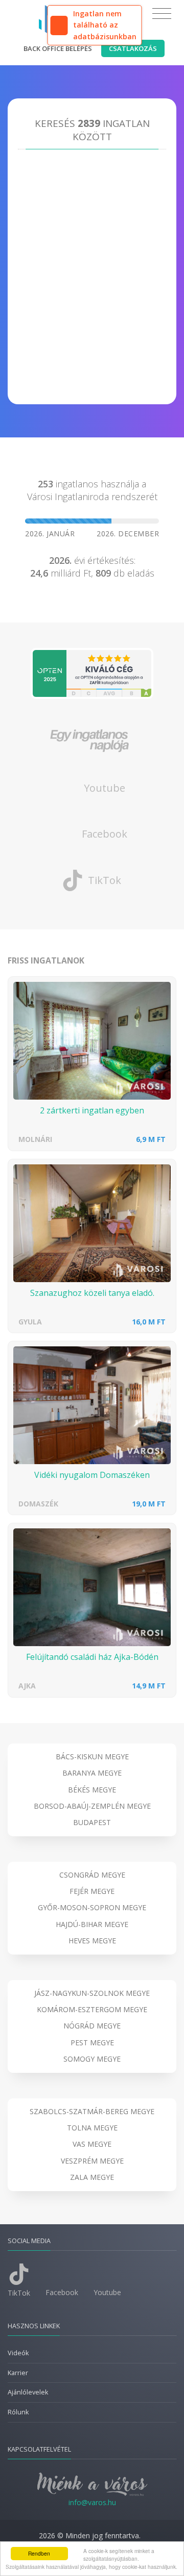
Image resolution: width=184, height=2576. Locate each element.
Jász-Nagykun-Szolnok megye (92, 1993)
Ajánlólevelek (28, 2392)
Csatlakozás (133, 48)
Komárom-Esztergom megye (92, 2009)
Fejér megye (92, 1891)
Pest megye (92, 2042)
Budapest (92, 1822)
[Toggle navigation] (162, 14)
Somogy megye (92, 2059)
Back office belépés (58, 48)
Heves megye (92, 1941)
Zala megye (92, 2177)
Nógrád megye (92, 2026)
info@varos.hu (92, 2502)
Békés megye (92, 1790)
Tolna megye (92, 2128)
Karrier (18, 2373)
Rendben (39, 2553)
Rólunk (18, 2412)
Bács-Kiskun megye (92, 1757)
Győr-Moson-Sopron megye (92, 1907)
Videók (18, 2353)
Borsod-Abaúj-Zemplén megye (92, 1806)
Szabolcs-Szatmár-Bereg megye (92, 2111)
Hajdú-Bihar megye (92, 1924)
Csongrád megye (92, 1875)
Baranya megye (92, 1773)
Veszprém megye (92, 2161)
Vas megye (92, 2144)
